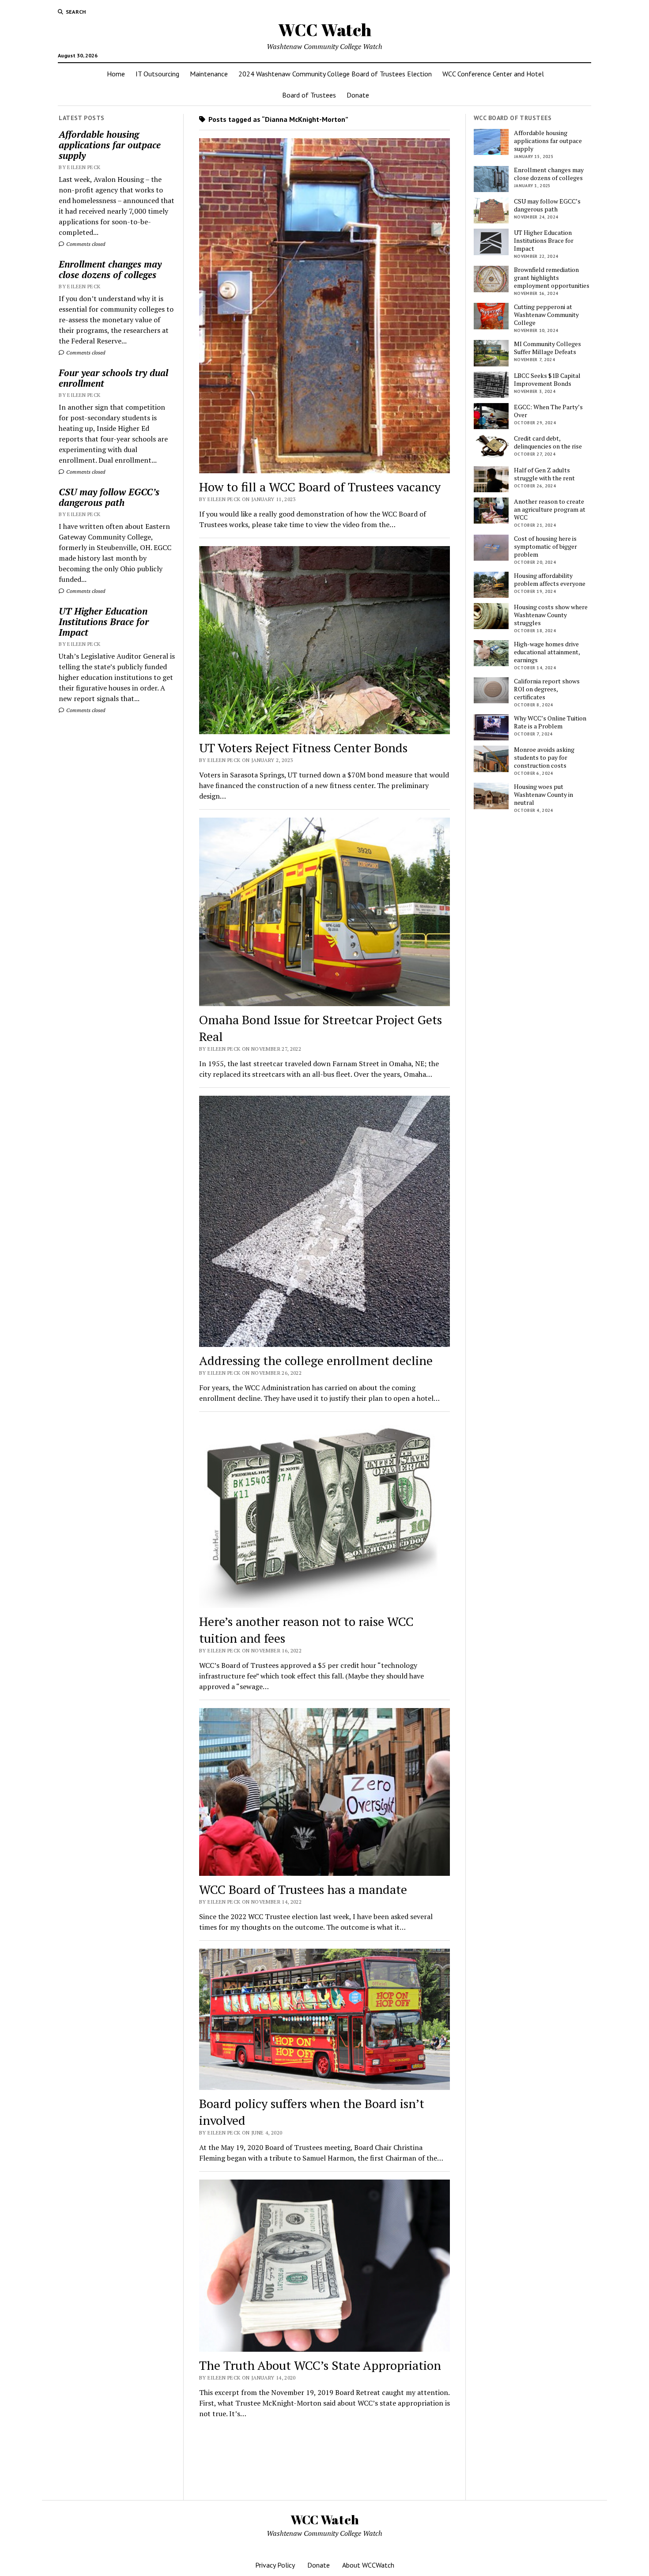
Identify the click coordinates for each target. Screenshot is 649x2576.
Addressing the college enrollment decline (316, 1360)
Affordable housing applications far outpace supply (110, 145)
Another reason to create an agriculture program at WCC (550, 509)
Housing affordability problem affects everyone (550, 580)
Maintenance (209, 74)
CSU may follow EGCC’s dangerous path (109, 497)
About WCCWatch (368, 2565)
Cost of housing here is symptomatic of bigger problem (545, 547)
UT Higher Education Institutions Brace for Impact (104, 622)
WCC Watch (325, 30)
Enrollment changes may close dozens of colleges (110, 269)
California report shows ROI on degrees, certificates (547, 689)
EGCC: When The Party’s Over (548, 411)
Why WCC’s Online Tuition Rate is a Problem (550, 722)
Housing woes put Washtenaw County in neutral (543, 795)
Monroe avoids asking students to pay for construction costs (544, 758)
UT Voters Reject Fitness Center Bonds (303, 748)
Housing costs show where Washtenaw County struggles (551, 615)
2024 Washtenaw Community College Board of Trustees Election (335, 74)
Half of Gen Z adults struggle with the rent (544, 474)
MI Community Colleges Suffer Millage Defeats (547, 348)
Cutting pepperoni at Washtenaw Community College (546, 315)
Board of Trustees (309, 95)
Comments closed (85, 244)
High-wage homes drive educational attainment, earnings (547, 652)
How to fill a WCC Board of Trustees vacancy (320, 487)
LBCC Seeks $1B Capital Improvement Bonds (547, 380)
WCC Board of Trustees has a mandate (303, 1889)
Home (116, 74)
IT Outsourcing (157, 74)
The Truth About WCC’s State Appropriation (320, 2365)
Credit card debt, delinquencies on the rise (548, 442)
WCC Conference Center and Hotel (493, 74)
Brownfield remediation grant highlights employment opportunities (552, 278)
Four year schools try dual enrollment (113, 378)
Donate (358, 95)
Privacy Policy (275, 2565)
